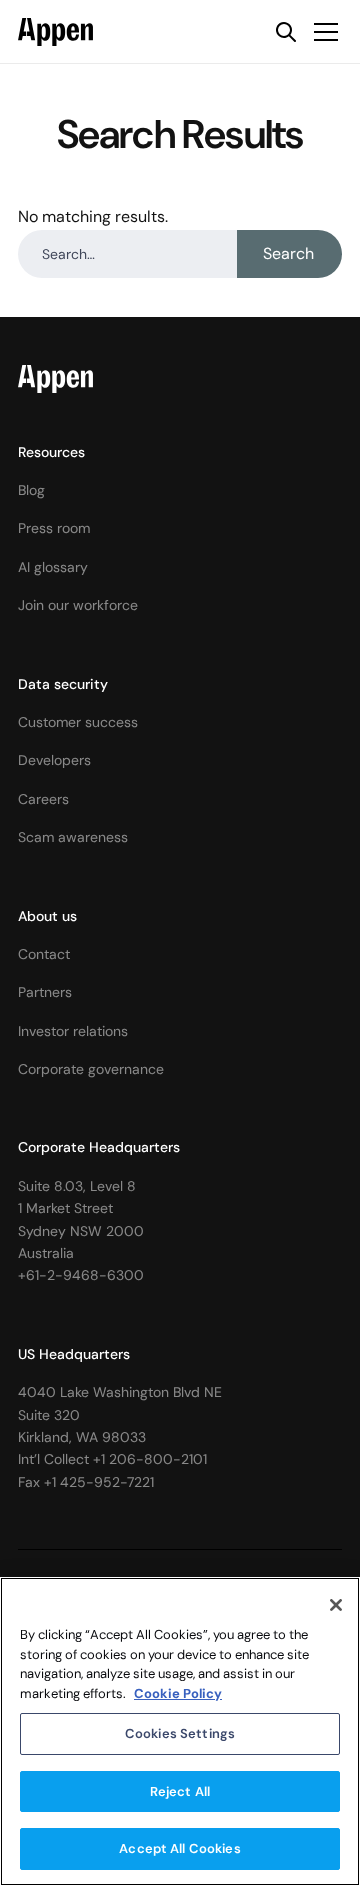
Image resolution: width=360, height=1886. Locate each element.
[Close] (336, 1605)
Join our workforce (78, 605)
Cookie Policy (178, 1693)
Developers (54, 760)
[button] (322, 32)
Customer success (78, 722)
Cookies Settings (180, 1733)
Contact (44, 954)
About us (47, 916)
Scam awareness (73, 837)
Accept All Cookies (179, 1848)
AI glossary (53, 567)
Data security (63, 684)
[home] (55, 32)
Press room (54, 528)
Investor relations (73, 1031)
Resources (51, 452)
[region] (180, 1731)
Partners (45, 992)
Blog (31, 490)
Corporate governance (91, 1069)
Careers (43, 799)
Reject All (180, 1791)
